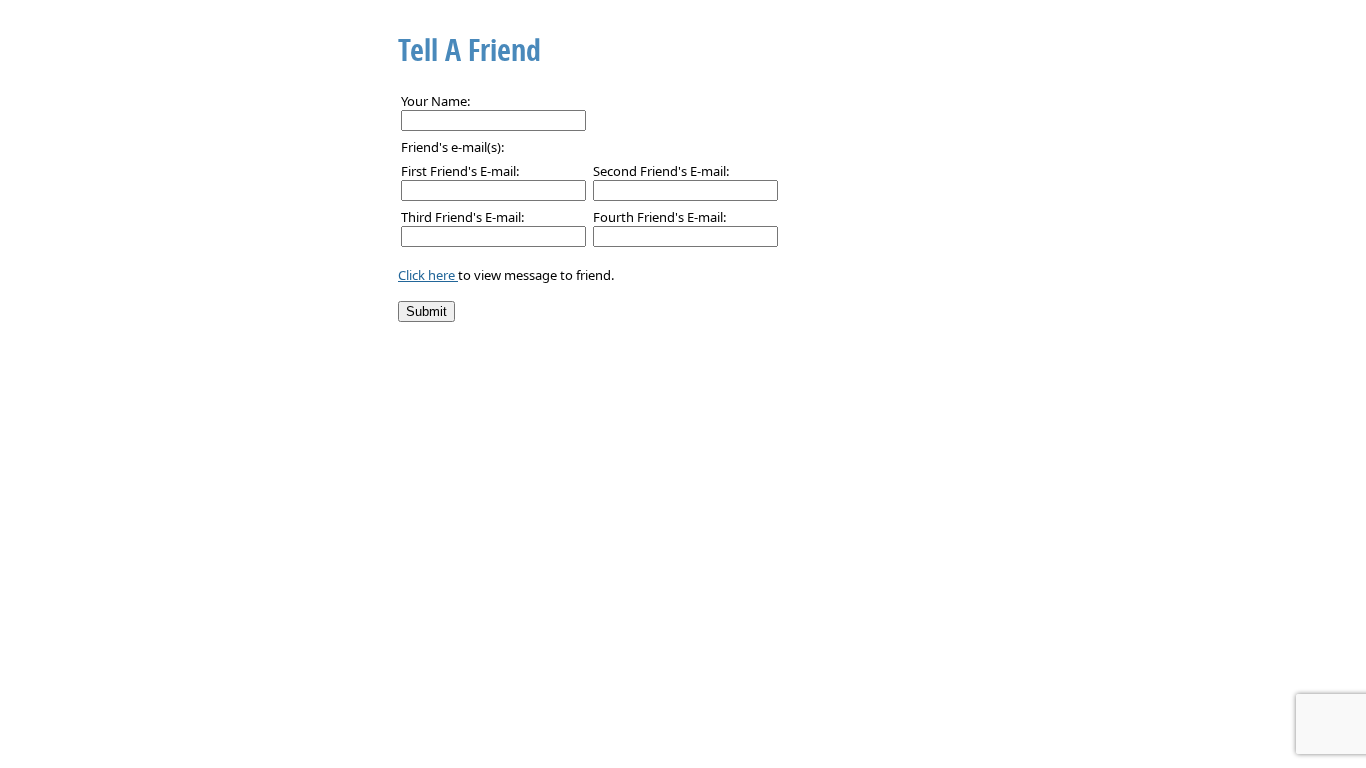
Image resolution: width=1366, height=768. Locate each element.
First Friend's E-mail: (460, 171)
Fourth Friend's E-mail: (659, 217)
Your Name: (435, 101)
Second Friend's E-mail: (661, 171)
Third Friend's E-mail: (462, 217)
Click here (428, 275)
